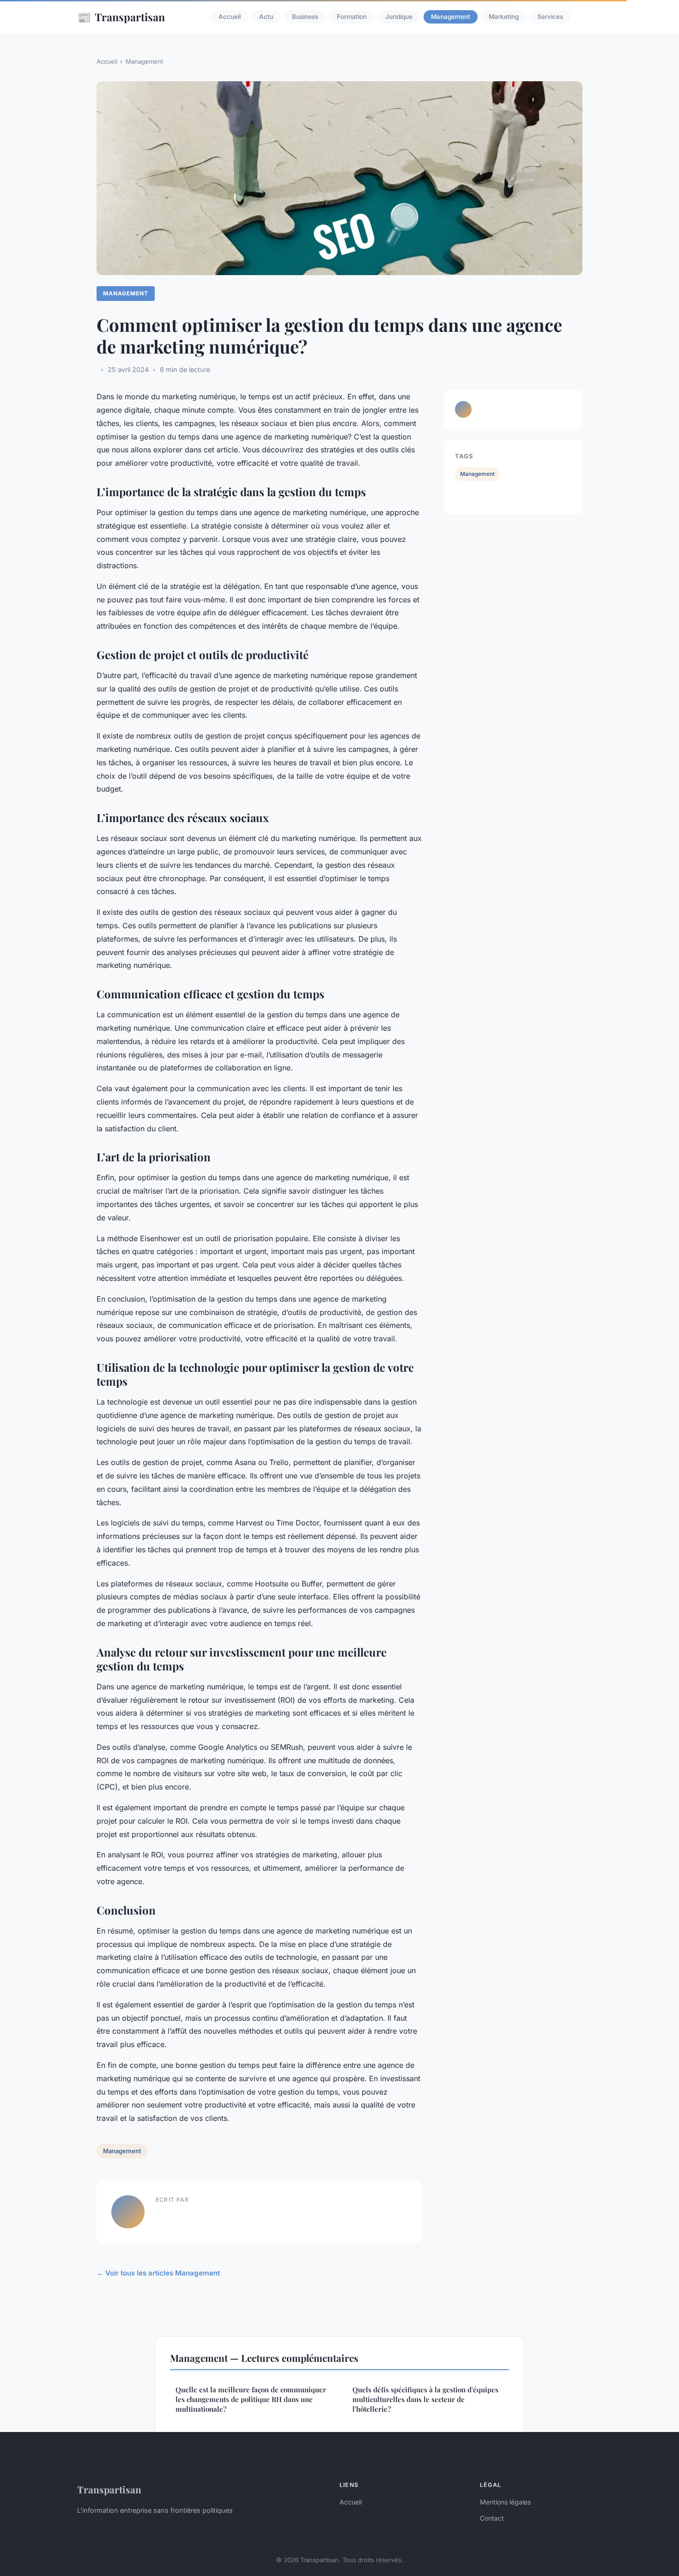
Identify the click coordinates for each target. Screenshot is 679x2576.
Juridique (399, 17)
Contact (492, 2518)
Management (451, 17)
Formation (352, 17)
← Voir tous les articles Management (158, 2273)
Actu (266, 17)
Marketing (504, 17)
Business (305, 17)
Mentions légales (505, 2502)
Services (550, 17)
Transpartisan (121, 17)
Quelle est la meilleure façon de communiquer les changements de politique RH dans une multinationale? (251, 2399)
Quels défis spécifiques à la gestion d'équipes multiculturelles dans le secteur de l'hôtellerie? (425, 2399)
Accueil (230, 17)
